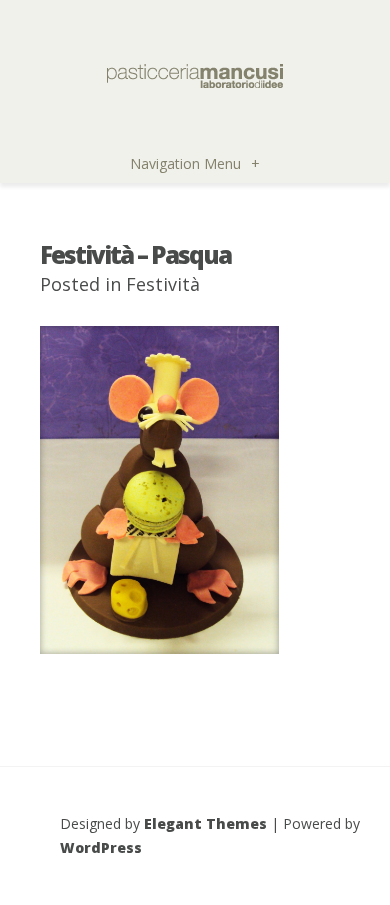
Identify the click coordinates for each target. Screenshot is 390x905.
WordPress (101, 847)
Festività (163, 284)
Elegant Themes (205, 823)
